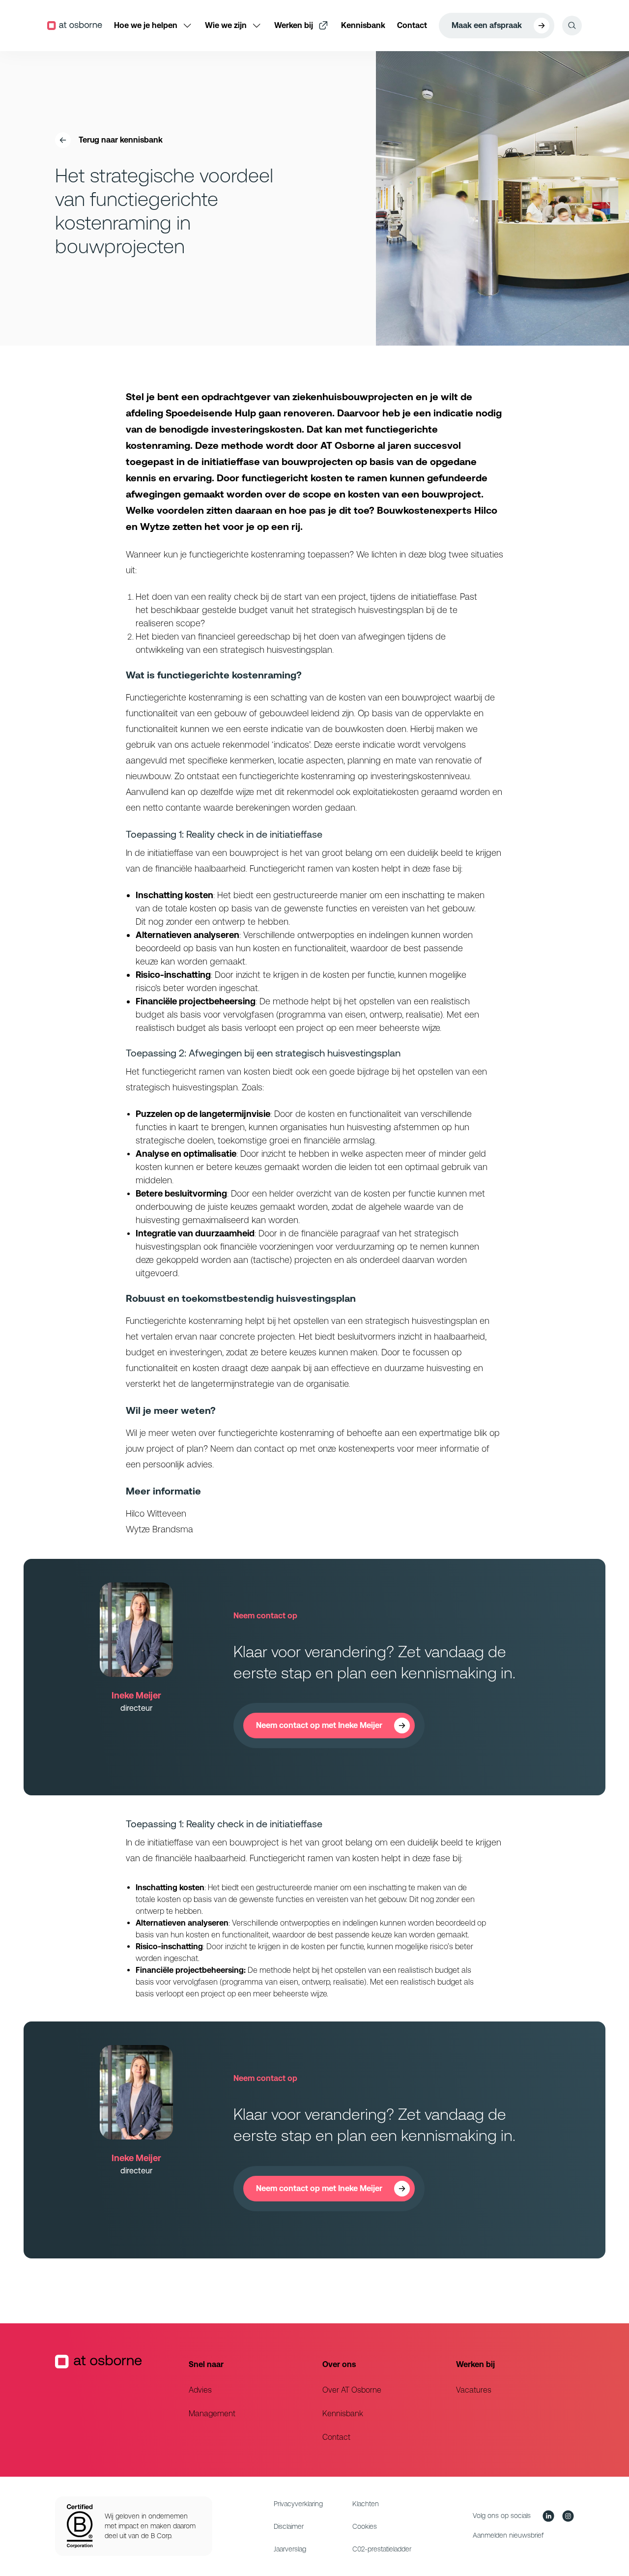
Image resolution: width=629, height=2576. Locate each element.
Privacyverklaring (298, 2504)
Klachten (366, 2504)
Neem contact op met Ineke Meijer (319, 1725)
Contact (336, 2437)
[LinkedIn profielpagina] (548, 2516)
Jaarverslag (290, 2549)
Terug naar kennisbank (121, 140)
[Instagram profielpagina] (568, 2516)
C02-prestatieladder (382, 2549)
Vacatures (474, 2390)
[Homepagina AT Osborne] (114, 2400)
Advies (200, 2390)
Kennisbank (343, 2414)
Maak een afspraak (487, 25)
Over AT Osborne (352, 2390)
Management (212, 2414)
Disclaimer (289, 2526)
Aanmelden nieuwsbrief (508, 2535)
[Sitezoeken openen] (572, 26)
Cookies (365, 2526)
